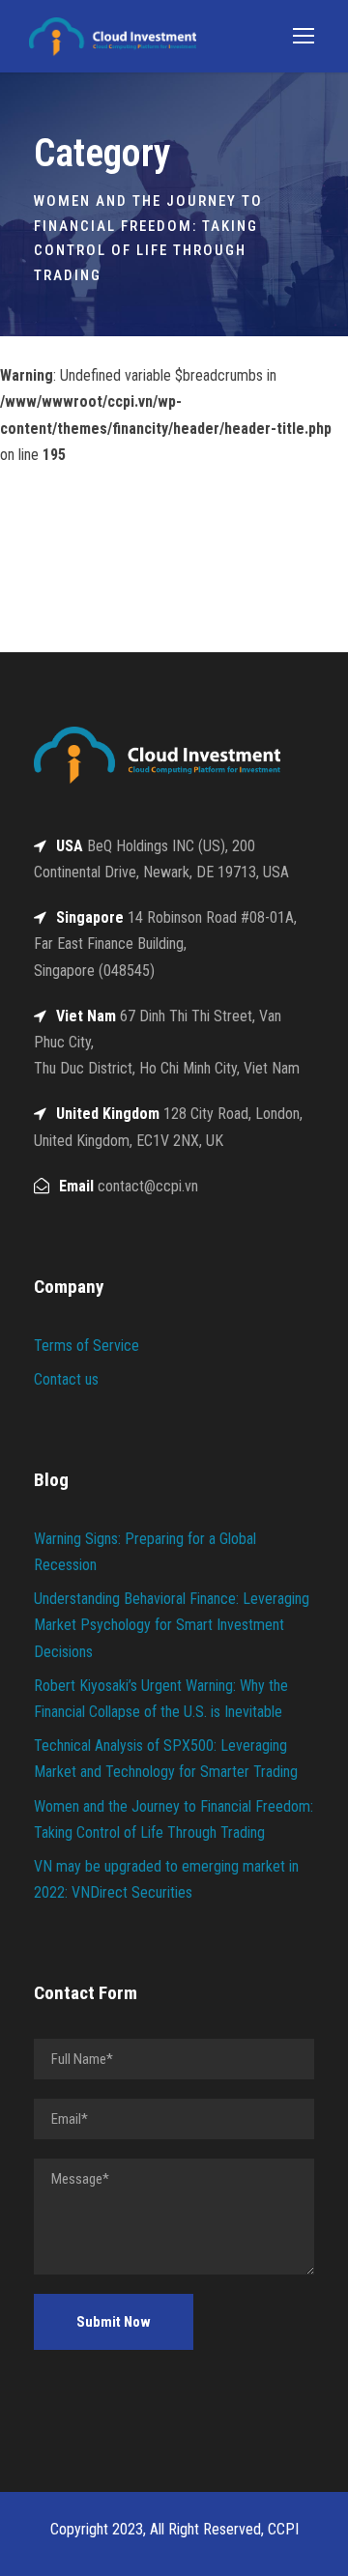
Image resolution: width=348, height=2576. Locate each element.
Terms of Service (87, 1345)
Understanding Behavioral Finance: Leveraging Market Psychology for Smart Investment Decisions (172, 1625)
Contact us (66, 1379)
